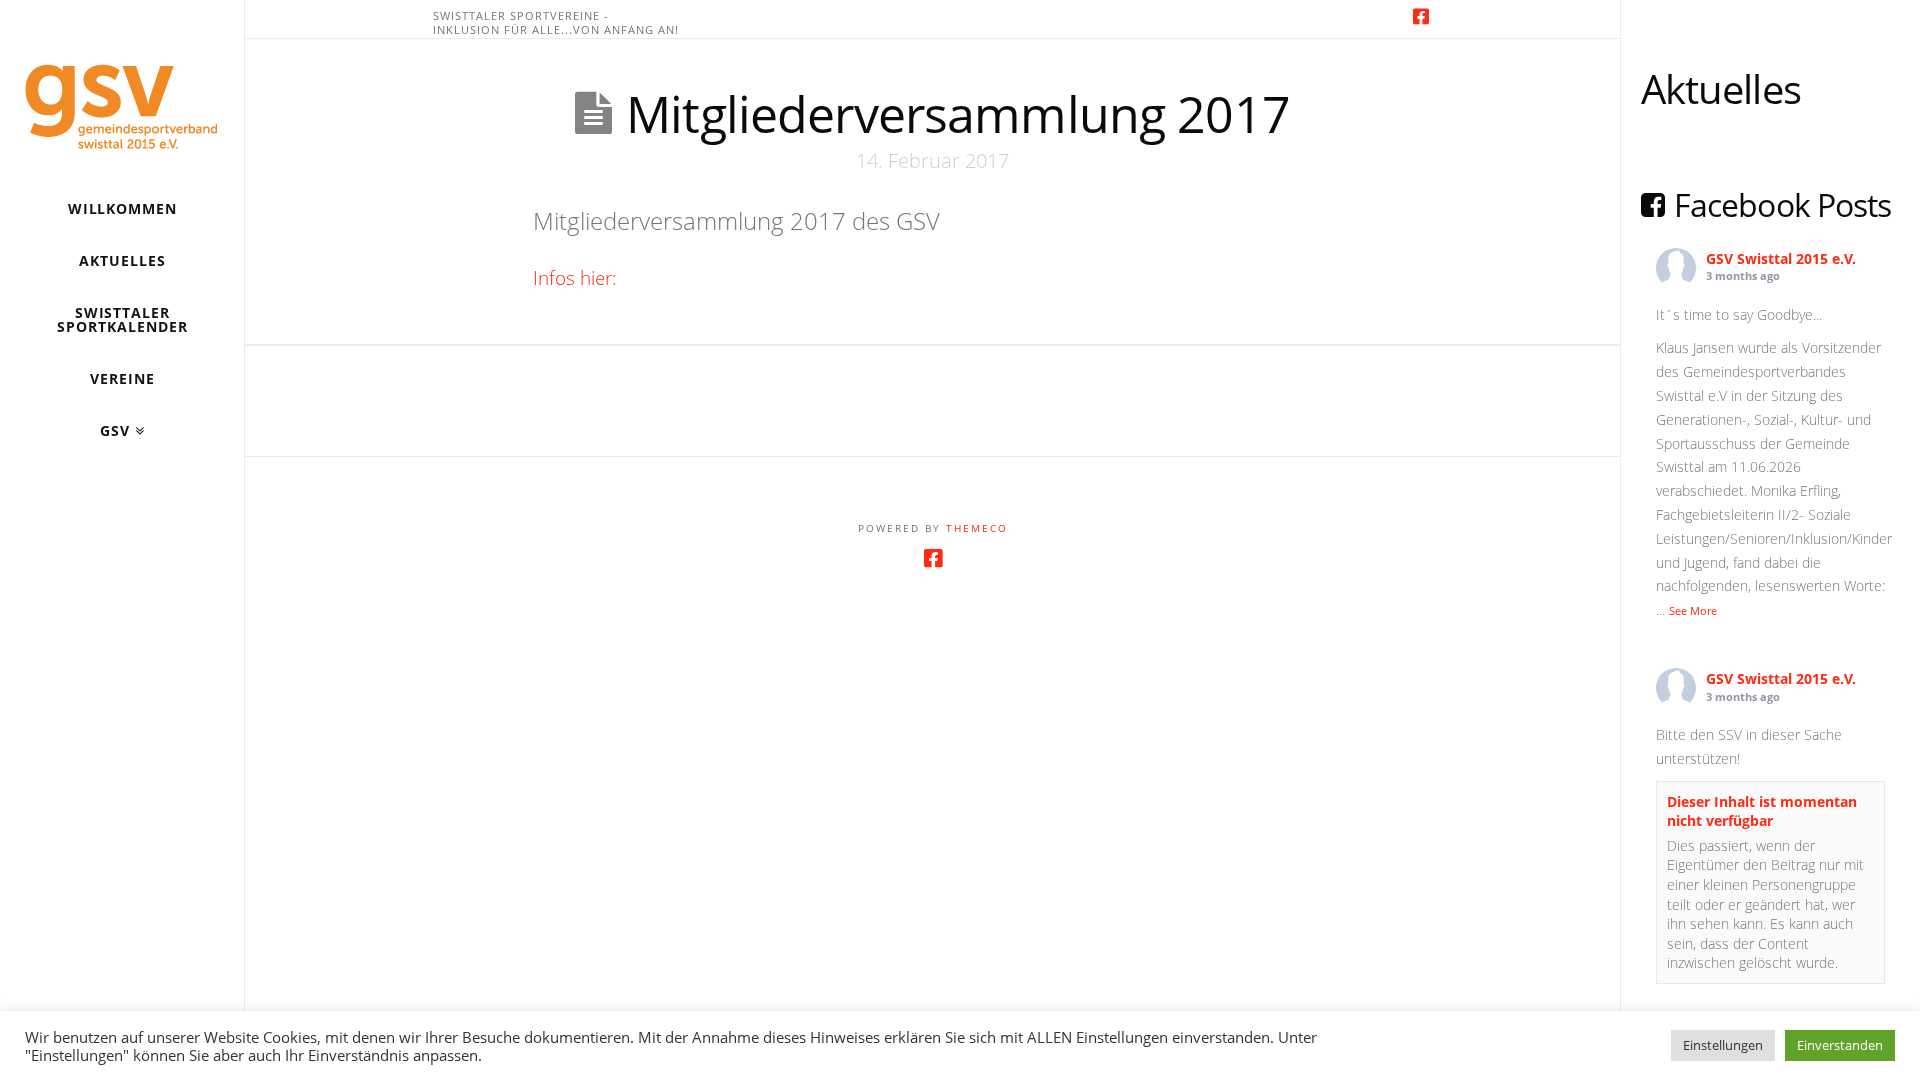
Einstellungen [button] (1723, 1045)
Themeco (977, 528)
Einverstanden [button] (1840, 1045)
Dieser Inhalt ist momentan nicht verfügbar (1762, 811)
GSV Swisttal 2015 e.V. (1781, 258)
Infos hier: (575, 277)
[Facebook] (1421, 16)
